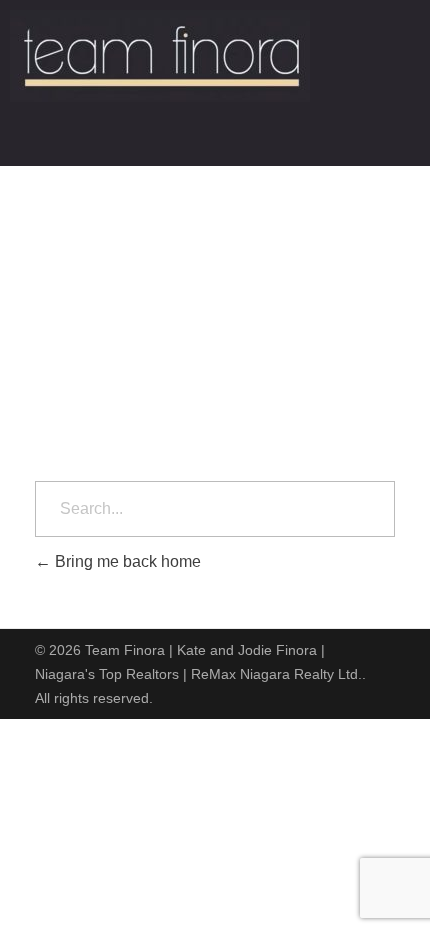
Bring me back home (126, 561)
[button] (215, 139)
